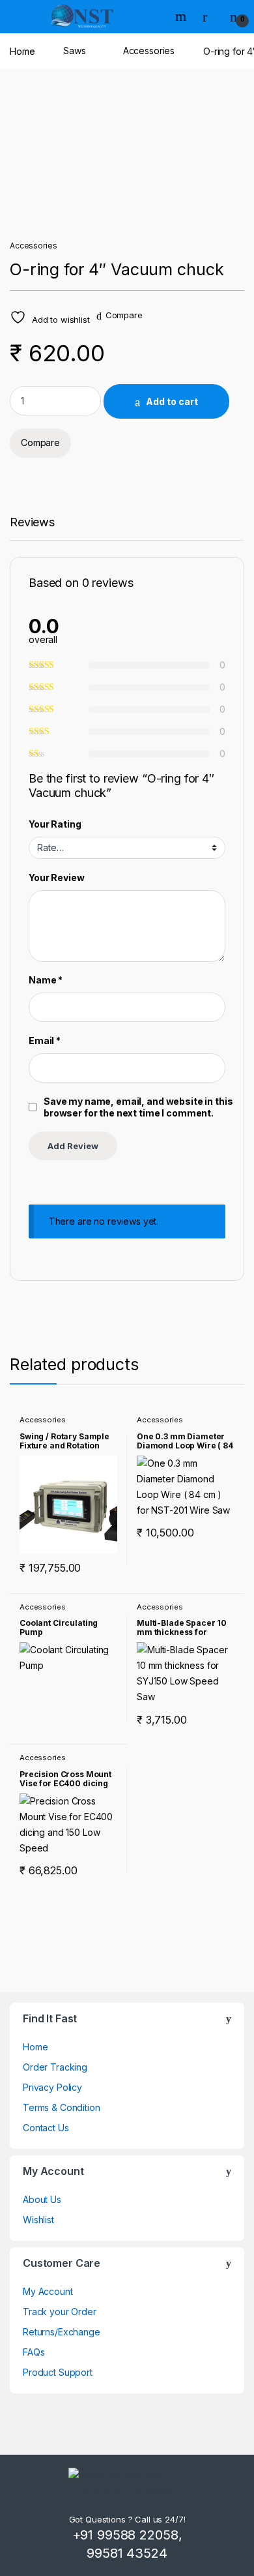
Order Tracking (55, 2067)
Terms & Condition (62, 2107)
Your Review (56, 877)
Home (22, 51)
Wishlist (38, 2220)
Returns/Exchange (62, 2332)
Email (45, 1041)
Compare (124, 315)
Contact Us (46, 2128)
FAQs (34, 2352)
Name (46, 980)
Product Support (58, 2372)
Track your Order (60, 2312)
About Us (42, 2199)
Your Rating (55, 824)
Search (182, 16)
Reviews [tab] (32, 523)
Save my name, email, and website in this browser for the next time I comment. (138, 1107)
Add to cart (172, 401)
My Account (48, 2291)
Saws (74, 51)
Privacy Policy (52, 2087)
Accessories (149, 51)
